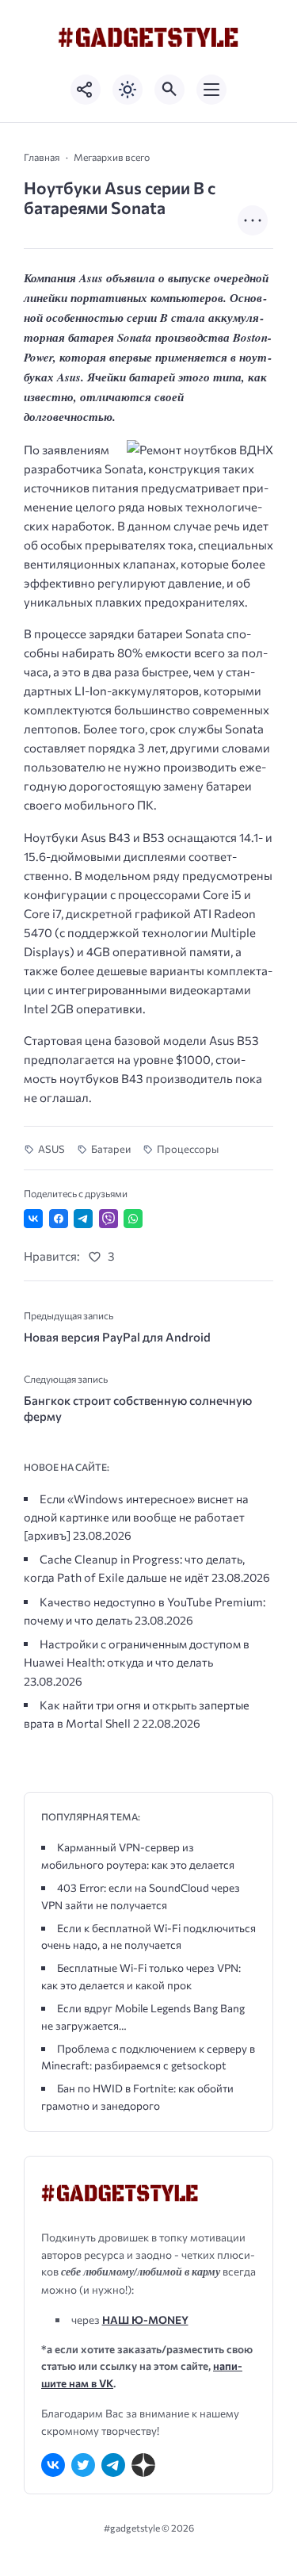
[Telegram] (113, 2465)
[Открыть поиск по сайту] (169, 90)
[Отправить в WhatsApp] (133, 1219)
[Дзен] (143, 2465)
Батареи (111, 1149)
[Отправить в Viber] (109, 1219)
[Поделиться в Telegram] (83, 1219)
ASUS (51, 1149)
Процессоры (188, 1149)
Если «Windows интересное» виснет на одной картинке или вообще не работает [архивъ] (136, 1517)
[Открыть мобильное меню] (211, 90)
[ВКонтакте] (53, 2465)
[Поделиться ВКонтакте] (33, 1219)
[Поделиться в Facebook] (59, 1219)
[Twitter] (83, 2465)
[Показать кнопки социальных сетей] (86, 90)
